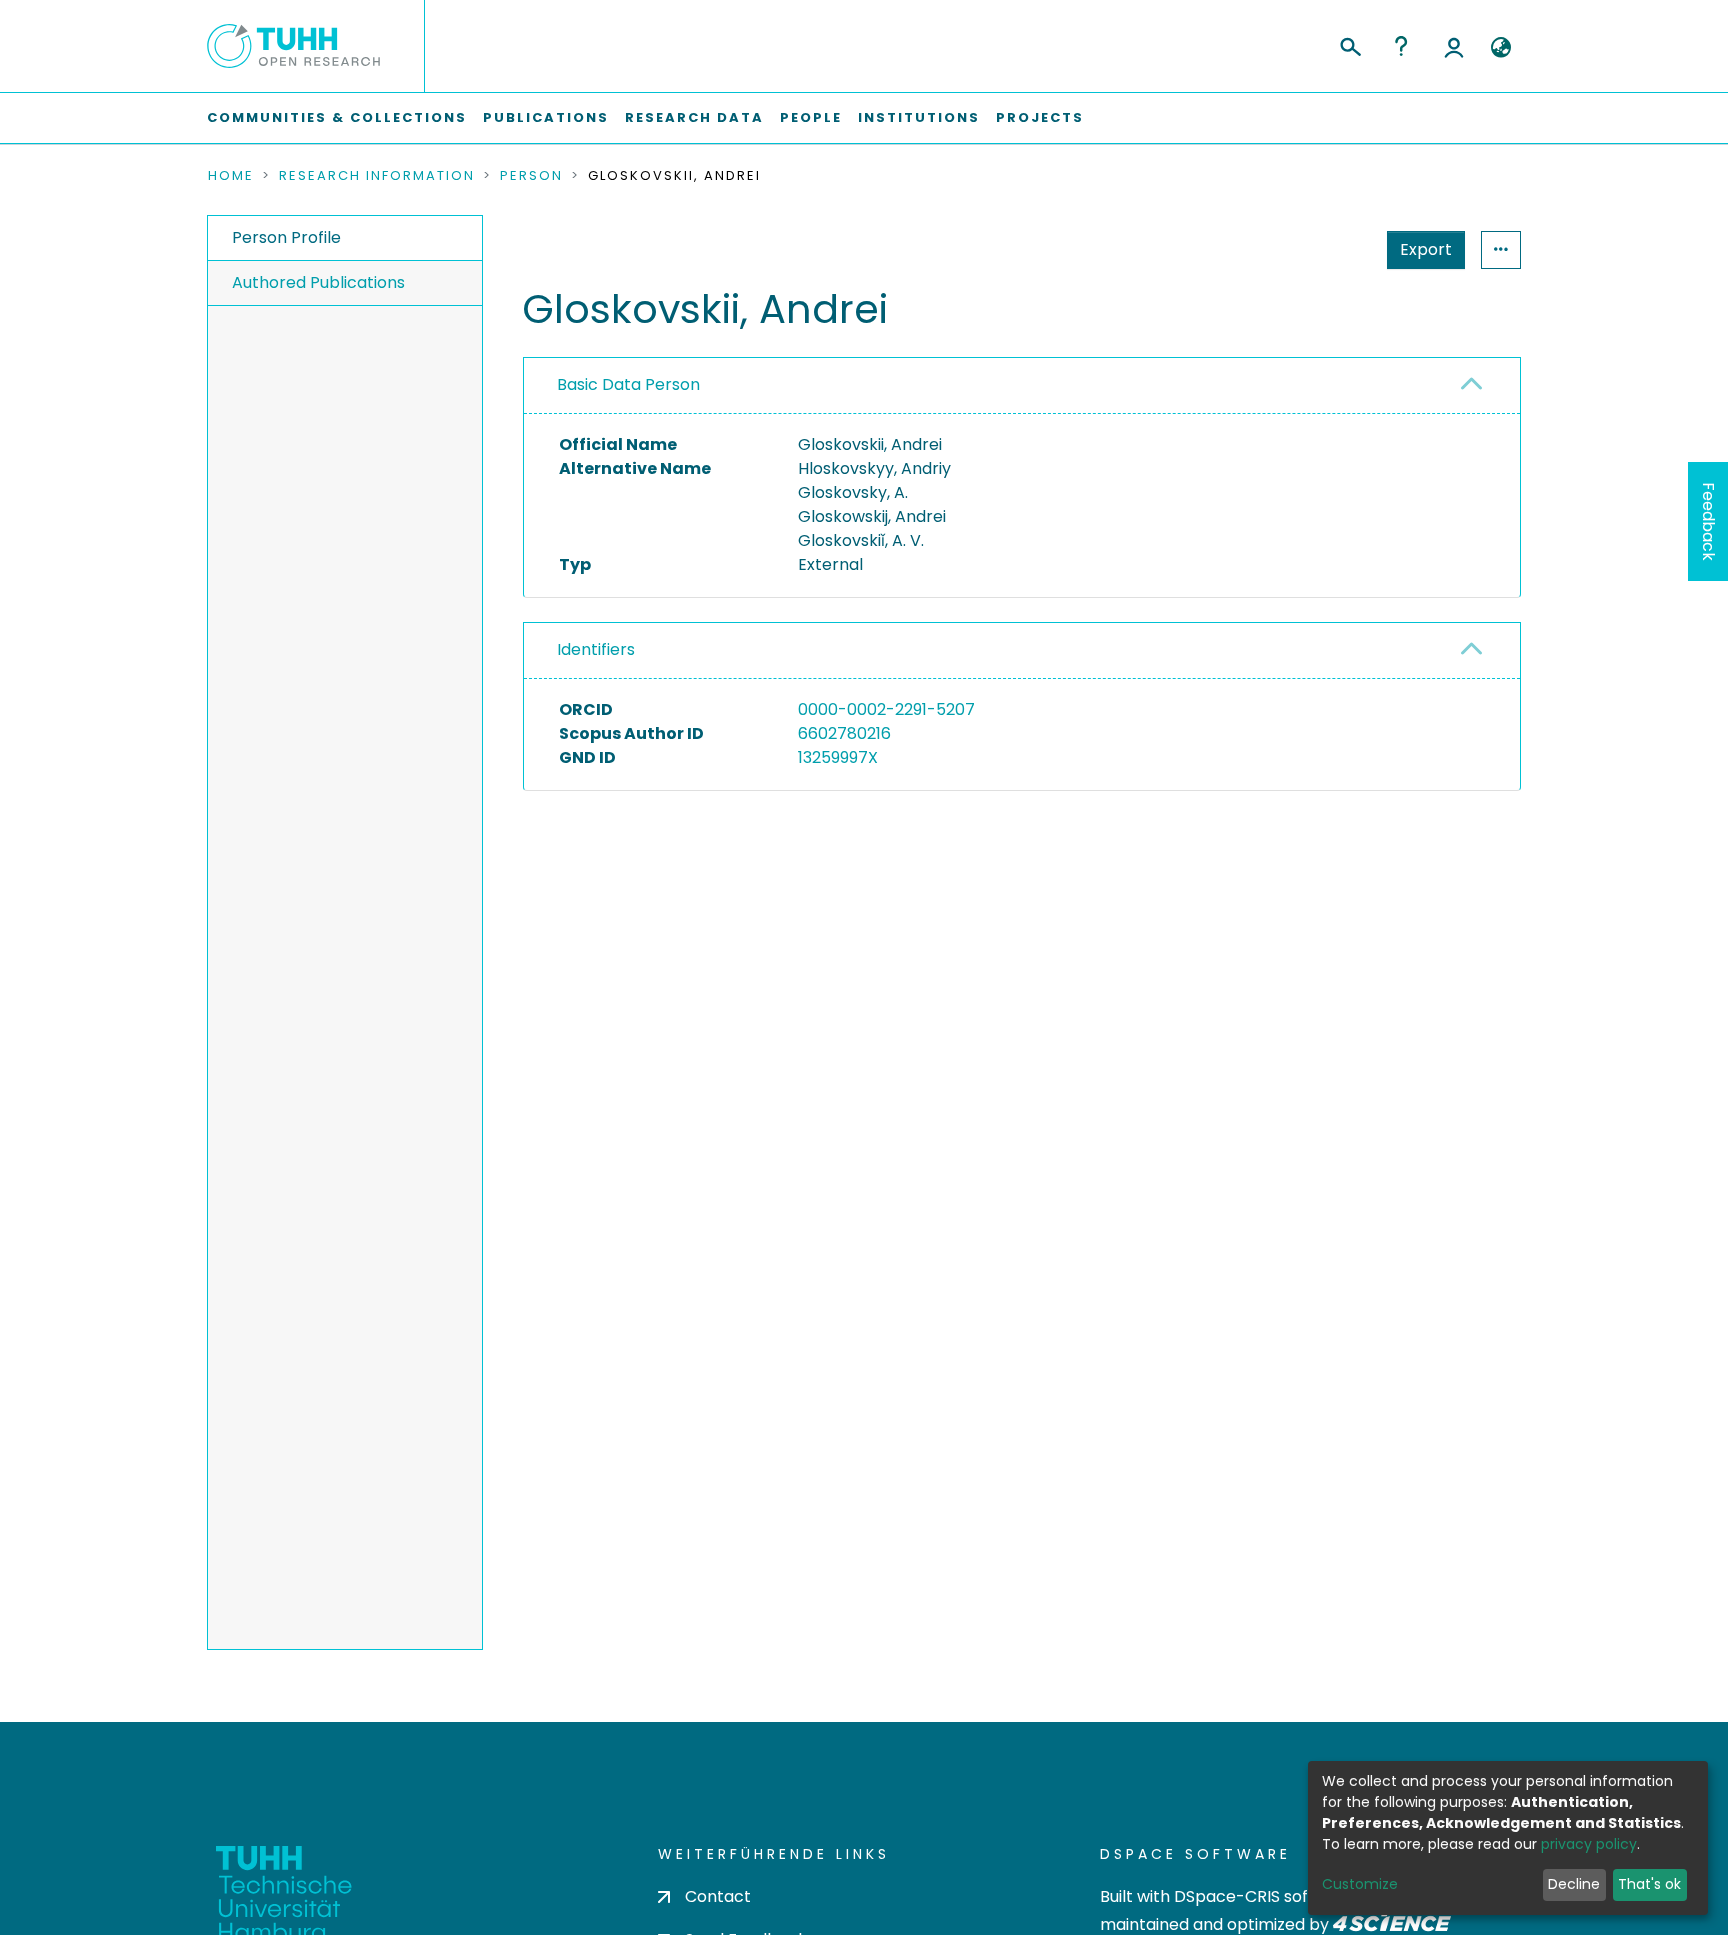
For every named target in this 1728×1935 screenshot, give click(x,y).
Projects (1040, 117)
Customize (1360, 1884)
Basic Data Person (628, 384)
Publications (546, 117)
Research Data (694, 117)
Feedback (1708, 521)
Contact (718, 1896)
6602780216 (844, 733)
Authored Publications (318, 282)
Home (231, 176)
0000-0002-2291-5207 (886, 709)
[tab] (1022, 386)
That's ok (1649, 1884)
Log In (1454, 46)
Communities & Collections (337, 117)
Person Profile (286, 237)
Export (1426, 249)
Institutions (919, 117)
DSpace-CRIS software (1264, 1896)
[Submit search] (1349, 44)
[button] (1500, 48)
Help (1401, 46)
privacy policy (1589, 1844)
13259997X (838, 757)
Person (531, 176)
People (811, 117)
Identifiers (596, 649)
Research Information (377, 176)
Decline (1574, 1884)
